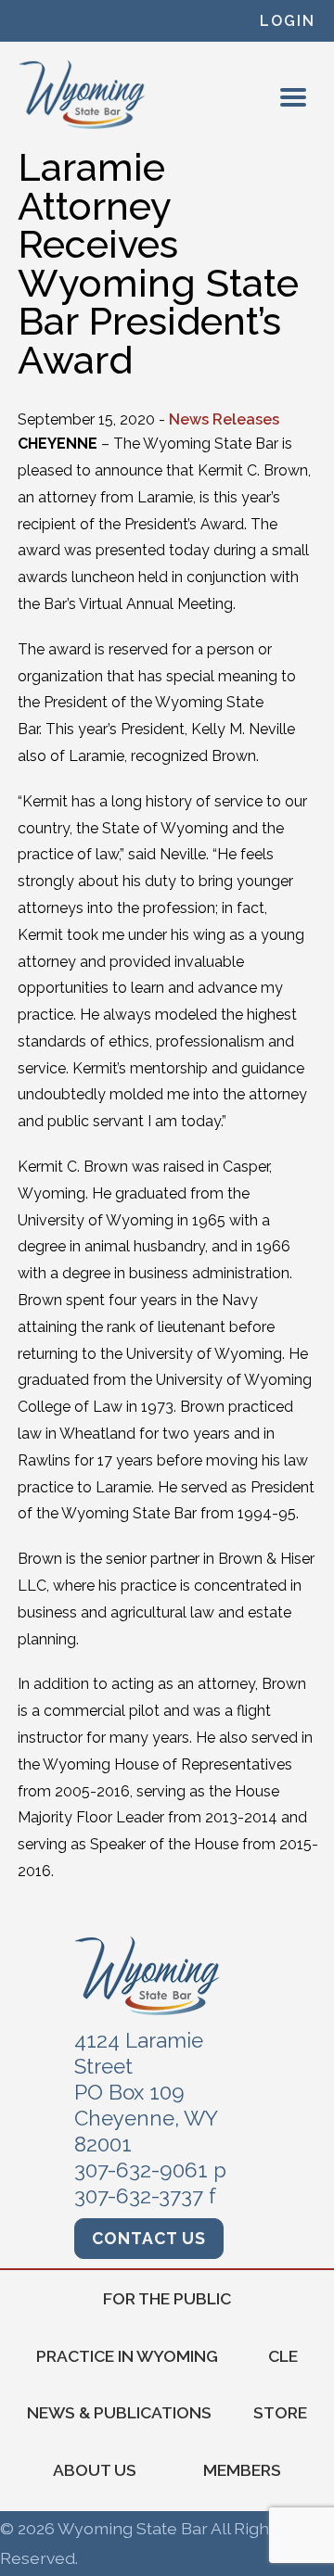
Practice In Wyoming (127, 2356)
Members (242, 2470)
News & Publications (119, 2412)
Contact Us (149, 2238)
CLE (283, 2356)
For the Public (167, 2298)
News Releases (224, 419)
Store (280, 2412)
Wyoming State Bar (83, 95)
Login (288, 21)
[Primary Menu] (293, 97)
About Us (95, 2470)
